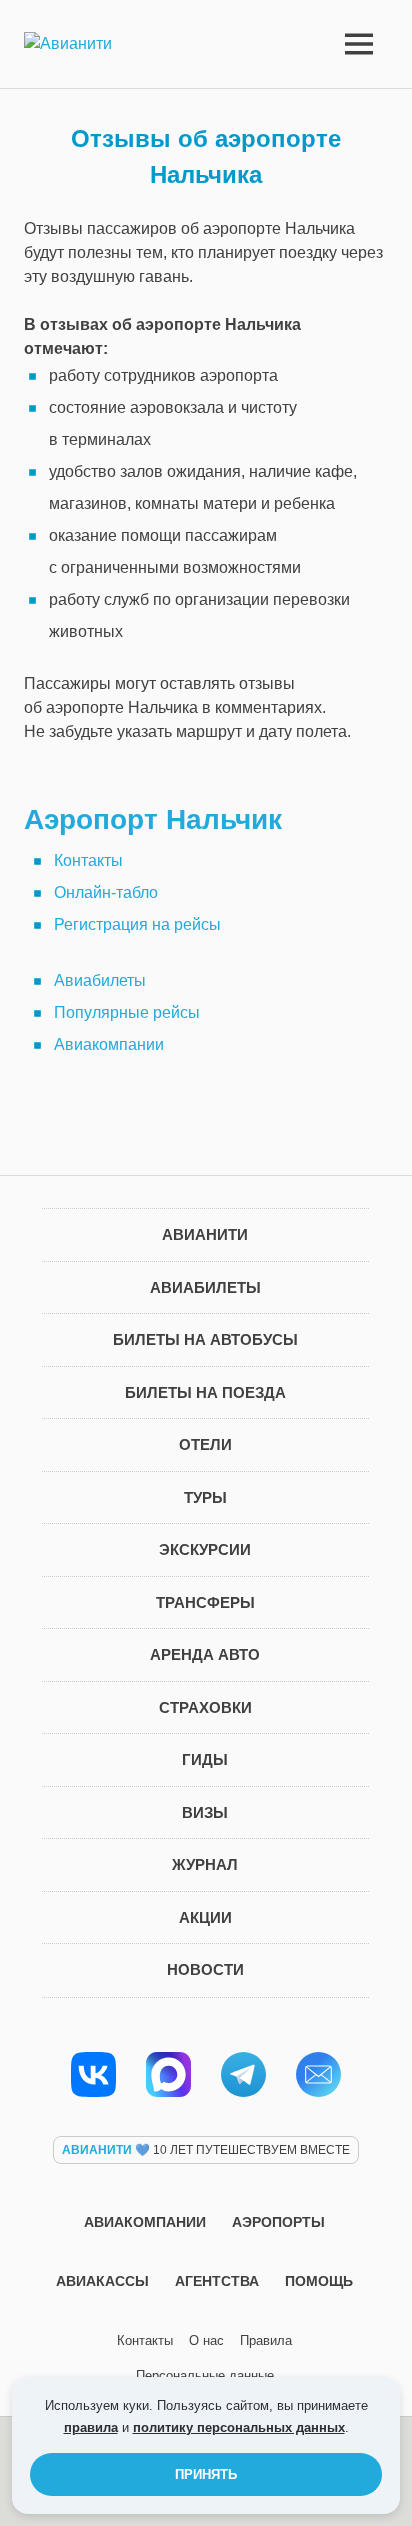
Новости (205, 1969)
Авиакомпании (109, 1044)
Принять (206, 2474)
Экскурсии (205, 1549)
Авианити (205, 1234)
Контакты (88, 860)
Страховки (205, 1707)
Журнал (205, 1864)
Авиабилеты (100, 980)
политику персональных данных (239, 2427)
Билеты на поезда (205, 1392)
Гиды (205, 1759)
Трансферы (205, 1602)
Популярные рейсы (127, 1012)
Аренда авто (205, 1654)
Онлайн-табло (106, 892)
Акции (205, 1917)
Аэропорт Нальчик (153, 819)
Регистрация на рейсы (137, 924)
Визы (205, 1812)
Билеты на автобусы (205, 1339)
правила (91, 2427)
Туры (205, 1497)
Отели (205, 1444)
